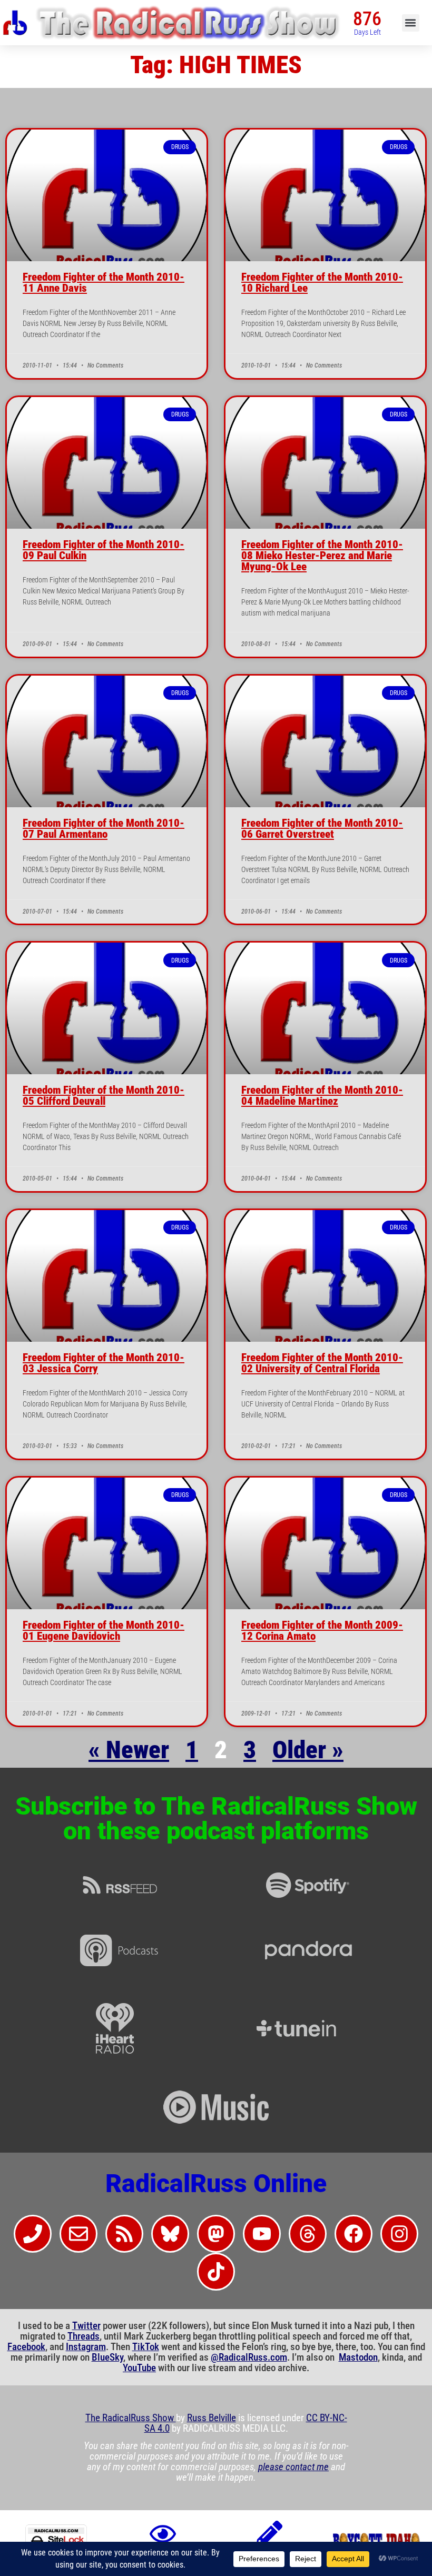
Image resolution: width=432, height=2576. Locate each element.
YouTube (139, 2368)
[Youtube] (262, 2234)
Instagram (86, 2347)
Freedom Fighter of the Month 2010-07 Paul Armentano (104, 829)
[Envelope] (78, 2234)
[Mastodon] (216, 2234)
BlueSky (107, 2357)
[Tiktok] (216, 2272)
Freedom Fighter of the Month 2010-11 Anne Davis (104, 283)
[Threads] (308, 2234)
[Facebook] (354, 2234)
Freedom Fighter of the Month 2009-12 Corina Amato (322, 1631)
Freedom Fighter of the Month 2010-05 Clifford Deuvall (104, 1096)
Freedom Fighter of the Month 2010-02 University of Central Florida (322, 1363)
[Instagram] (399, 2234)
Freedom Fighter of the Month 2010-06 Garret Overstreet (322, 829)
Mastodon (358, 2357)
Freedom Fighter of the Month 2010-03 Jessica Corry (104, 1363)
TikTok (146, 2347)
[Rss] (124, 2234)
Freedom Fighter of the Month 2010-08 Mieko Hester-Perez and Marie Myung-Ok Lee (322, 556)
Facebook (26, 2347)
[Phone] (33, 2234)
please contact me (293, 2467)
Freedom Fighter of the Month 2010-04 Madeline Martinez (322, 1096)
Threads (84, 2336)
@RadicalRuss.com (249, 2357)
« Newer (129, 1750)
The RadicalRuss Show (131, 2418)
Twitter (86, 2326)
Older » (308, 1750)
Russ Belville (212, 2418)
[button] (411, 23)
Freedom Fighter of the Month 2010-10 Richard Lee (322, 283)
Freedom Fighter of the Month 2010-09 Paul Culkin (104, 550)
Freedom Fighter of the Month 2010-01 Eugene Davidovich (104, 1631)
